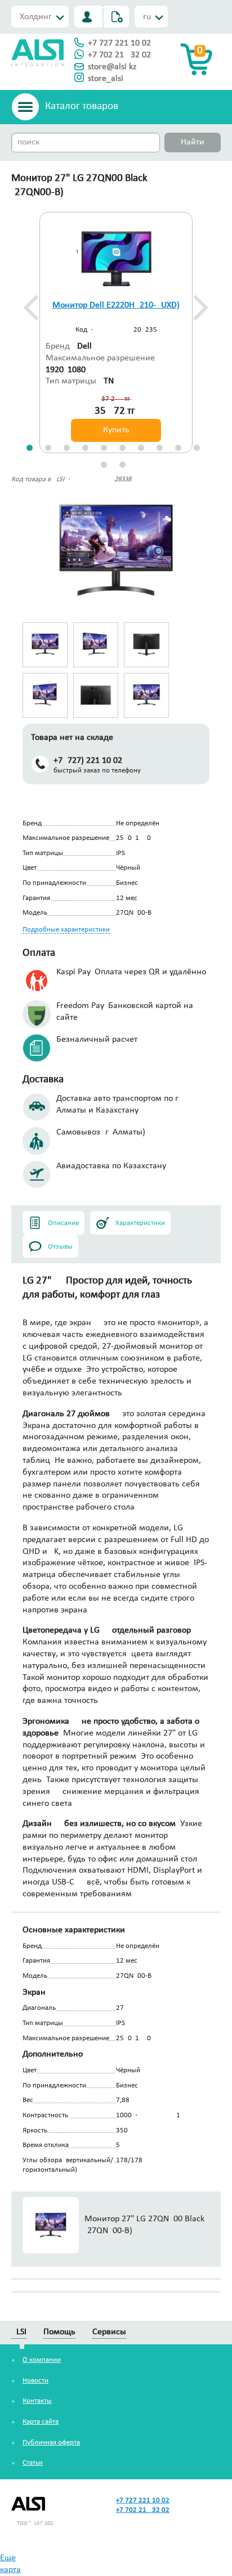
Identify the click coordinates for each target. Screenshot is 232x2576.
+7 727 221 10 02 (119, 43)
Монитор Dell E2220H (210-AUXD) (116, 305)
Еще (8, 2558)
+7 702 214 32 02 (119, 55)
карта (10, 2570)
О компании (42, 2360)
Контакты (37, 2401)
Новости (35, 2381)
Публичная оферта (51, 2442)
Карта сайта (41, 2422)
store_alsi (106, 79)
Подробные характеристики (66, 930)
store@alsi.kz (112, 67)
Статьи (33, 2463)
